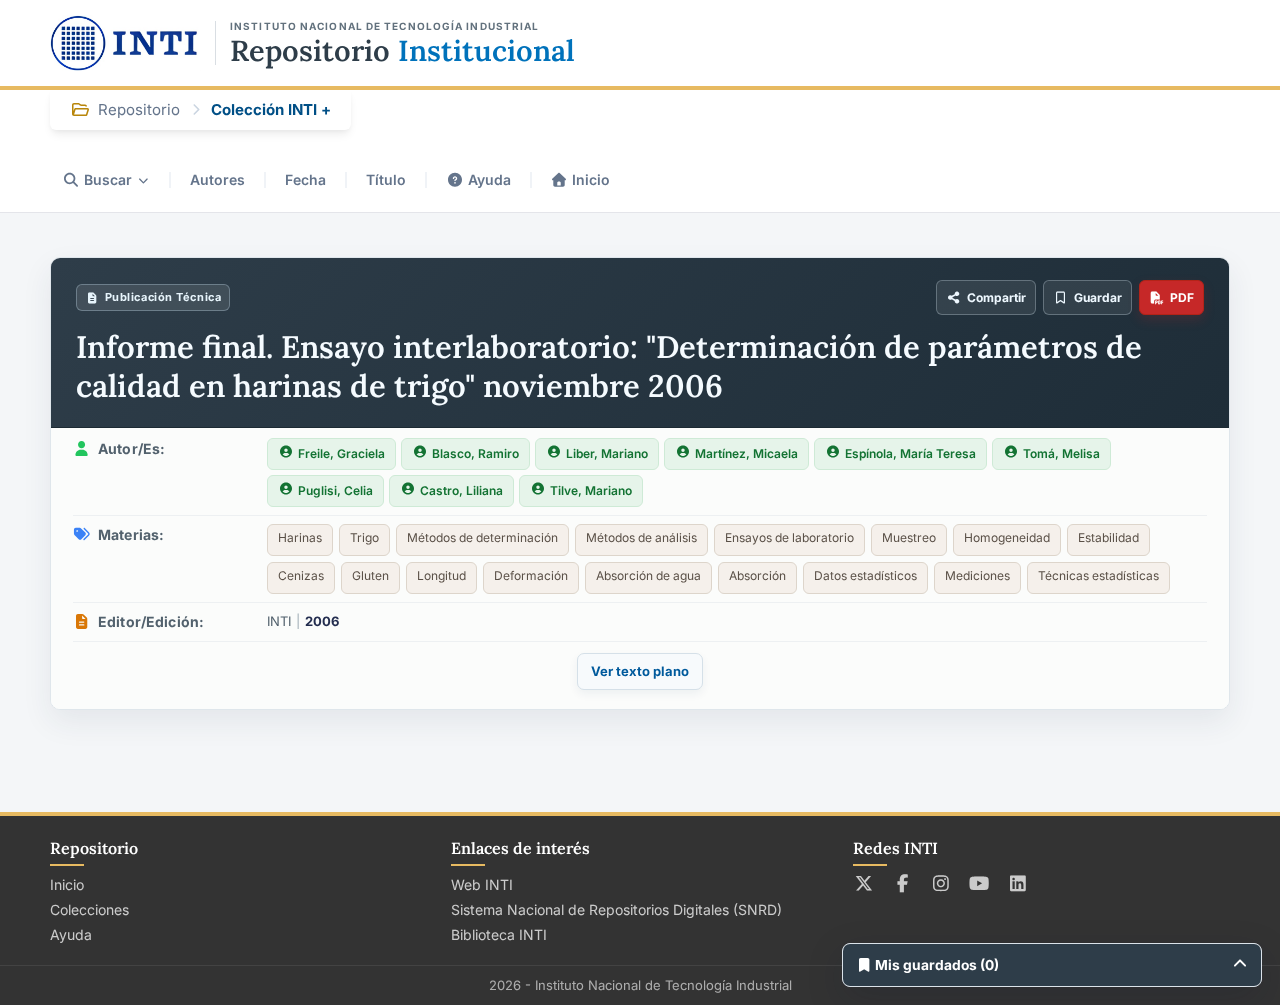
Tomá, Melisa (1061, 453)
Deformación (531, 575)
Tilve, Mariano (591, 490)
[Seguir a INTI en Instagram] (941, 883)
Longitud (441, 575)
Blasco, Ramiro (475, 453)
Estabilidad (1108, 537)
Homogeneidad (1007, 537)
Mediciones (977, 575)
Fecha (305, 179)
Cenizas (301, 575)
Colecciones (89, 909)
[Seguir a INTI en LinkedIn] (1018, 883)
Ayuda (489, 179)
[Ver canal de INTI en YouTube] (979, 883)
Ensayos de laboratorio (789, 537)
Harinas (300, 537)
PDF (1182, 297)
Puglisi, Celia (335, 490)
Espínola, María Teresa (910, 453)
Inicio (591, 179)
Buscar (108, 179)
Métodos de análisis (641, 537)
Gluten (370, 575)
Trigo (364, 537)
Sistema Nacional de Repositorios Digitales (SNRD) (616, 909)
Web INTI (482, 884)
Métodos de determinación (482, 537)
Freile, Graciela (341, 453)
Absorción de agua (648, 575)
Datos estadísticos (865, 575)
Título (386, 179)
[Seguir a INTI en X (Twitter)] (864, 883)
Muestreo (909, 537)
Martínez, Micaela (746, 453)
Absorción (757, 575)
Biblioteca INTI (499, 934)
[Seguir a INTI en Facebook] (902, 883)
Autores (217, 179)
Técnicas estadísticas (1098, 575)
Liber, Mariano (607, 453)
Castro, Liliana (461, 490)
